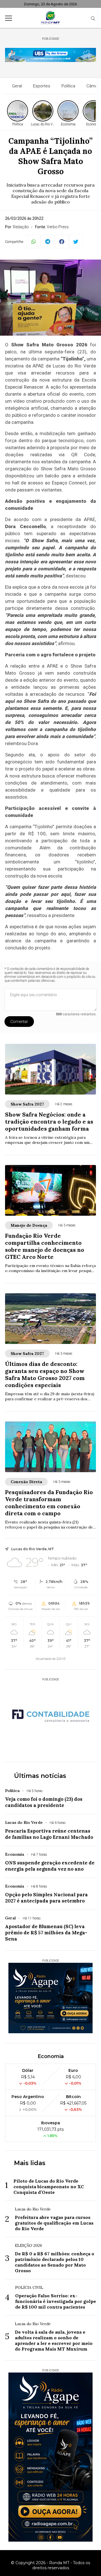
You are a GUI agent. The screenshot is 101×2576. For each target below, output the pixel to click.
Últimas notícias (40, 1776)
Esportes (42, 86)
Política (68, 86)
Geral (17, 86)
